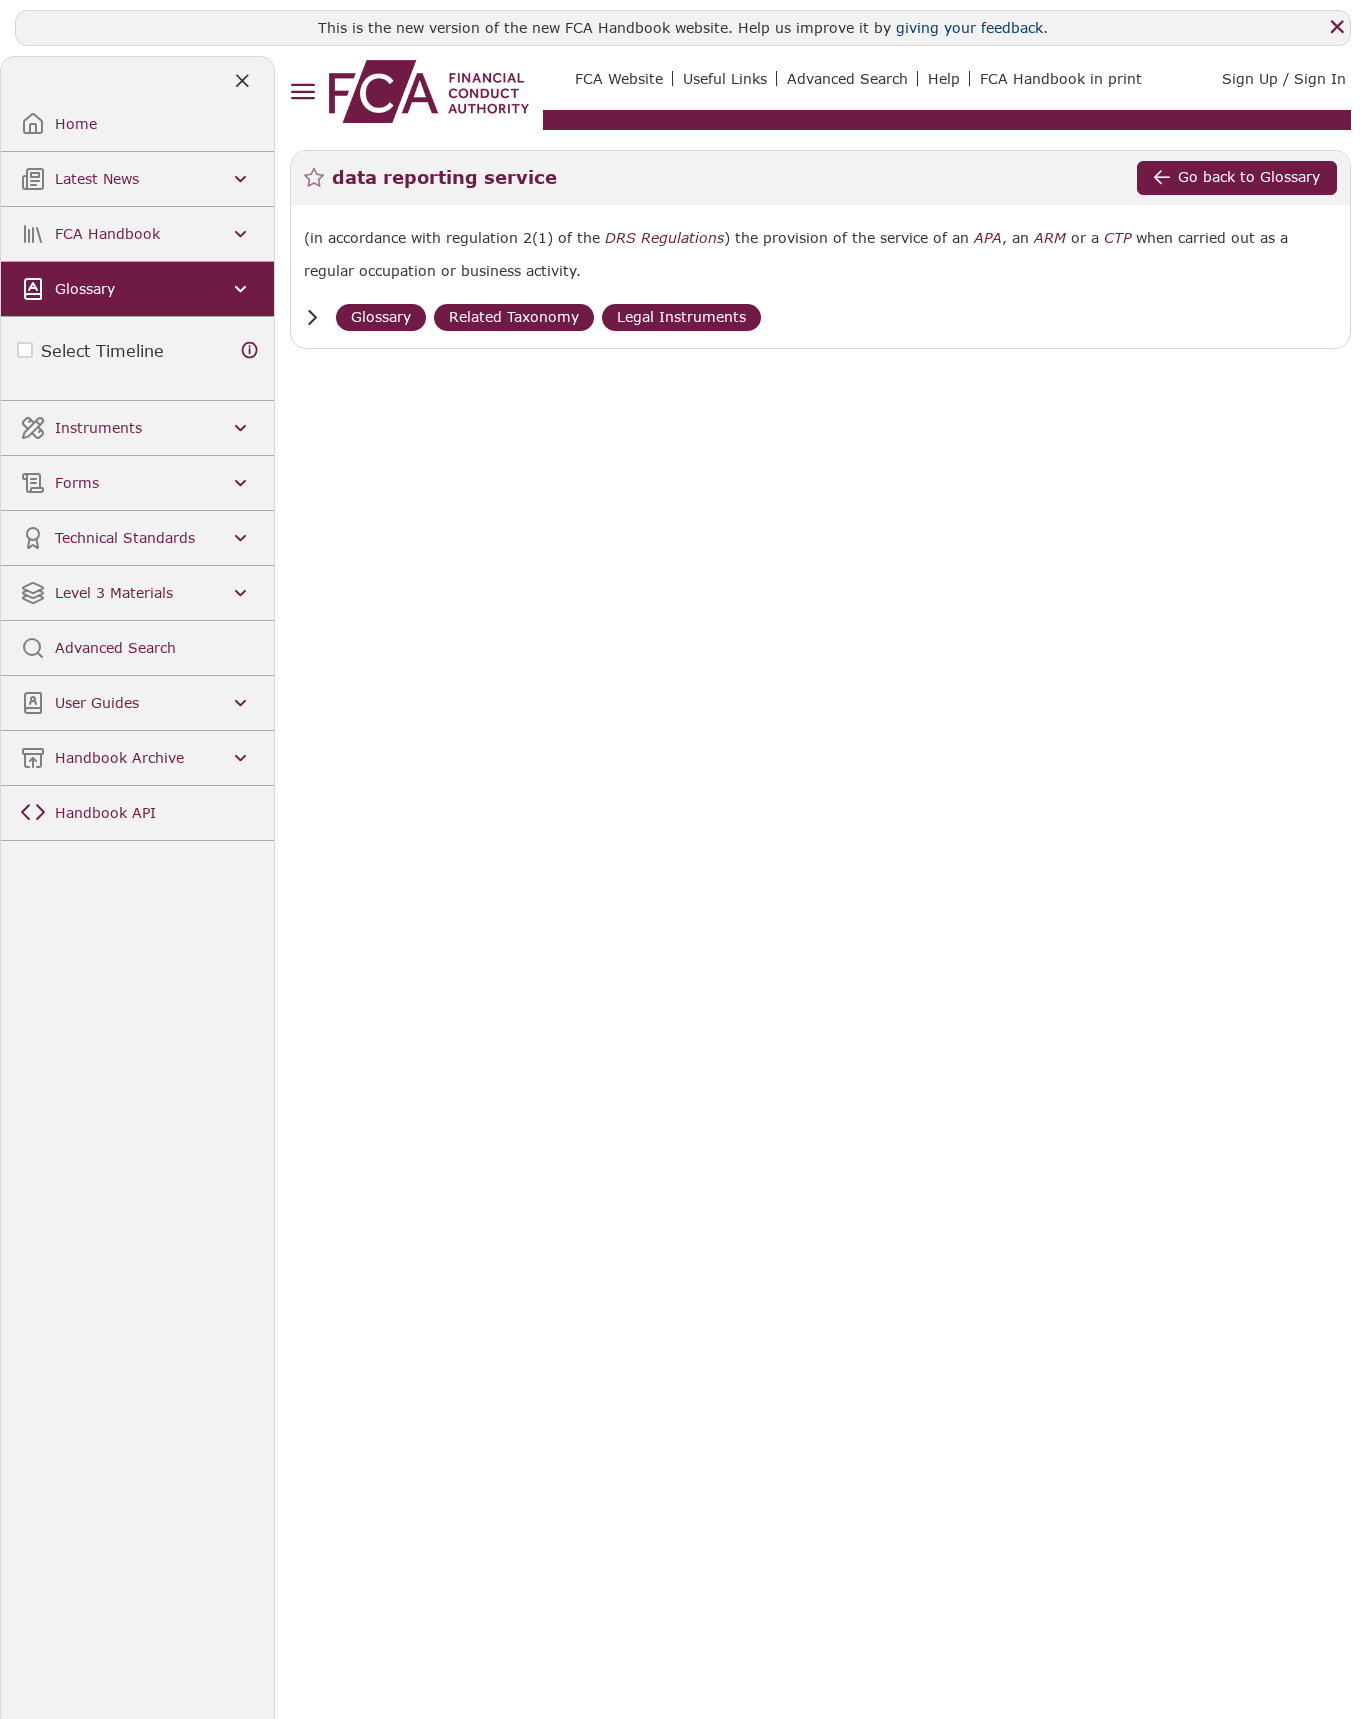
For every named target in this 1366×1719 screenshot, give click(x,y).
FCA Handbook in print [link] (1061, 78)
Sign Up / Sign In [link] (1284, 78)
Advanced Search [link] (847, 78)
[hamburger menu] (302, 92)
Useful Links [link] (725, 78)
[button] (312, 317)
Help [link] (944, 78)
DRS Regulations (664, 238)
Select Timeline (102, 350)
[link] (429, 91)
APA (988, 238)
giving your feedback (969, 27)
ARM (1050, 238)
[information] (250, 350)
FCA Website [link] (619, 78)
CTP (1117, 238)
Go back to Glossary (1249, 176)
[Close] (1337, 27)
